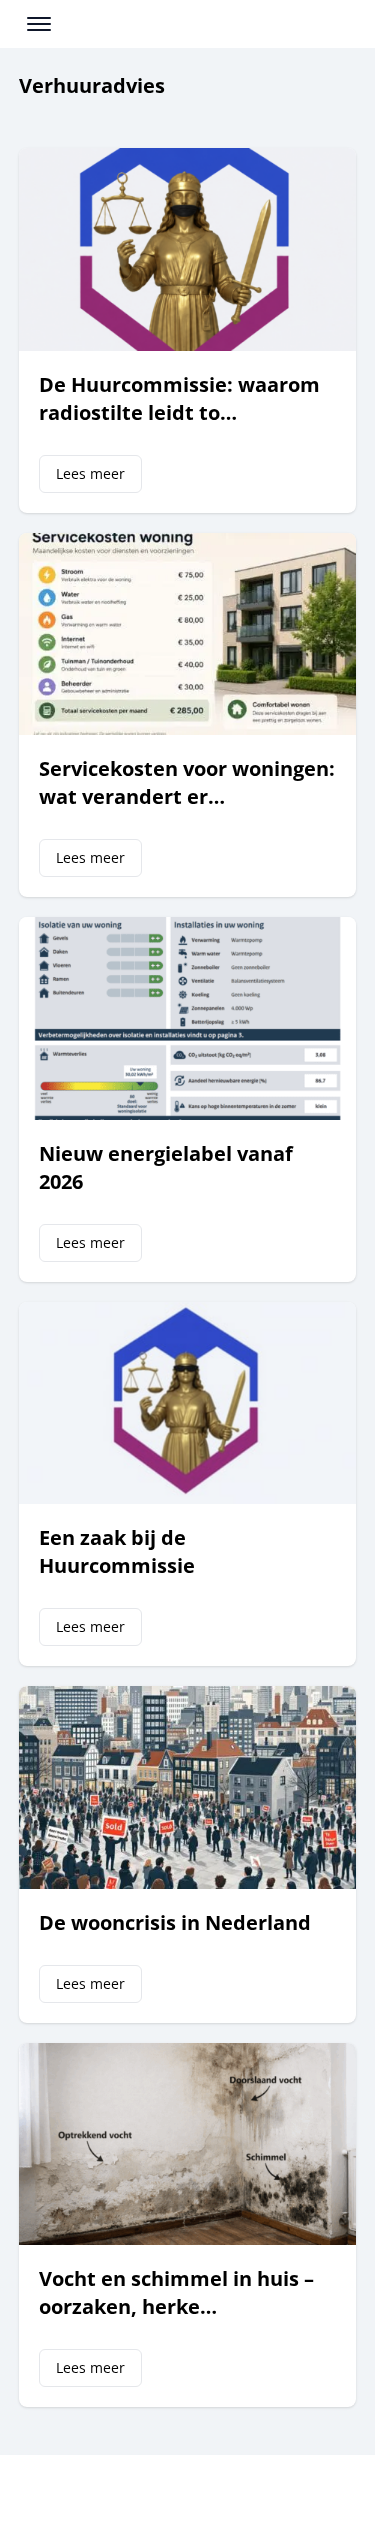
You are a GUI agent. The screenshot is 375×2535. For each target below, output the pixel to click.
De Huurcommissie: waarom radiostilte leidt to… (179, 398)
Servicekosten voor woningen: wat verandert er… (187, 782)
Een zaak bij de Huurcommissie (117, 1551)
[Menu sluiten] (343, 29)
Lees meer (90, 473)
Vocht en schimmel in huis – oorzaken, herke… (176, 2292)
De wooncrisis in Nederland (175, 1922)
